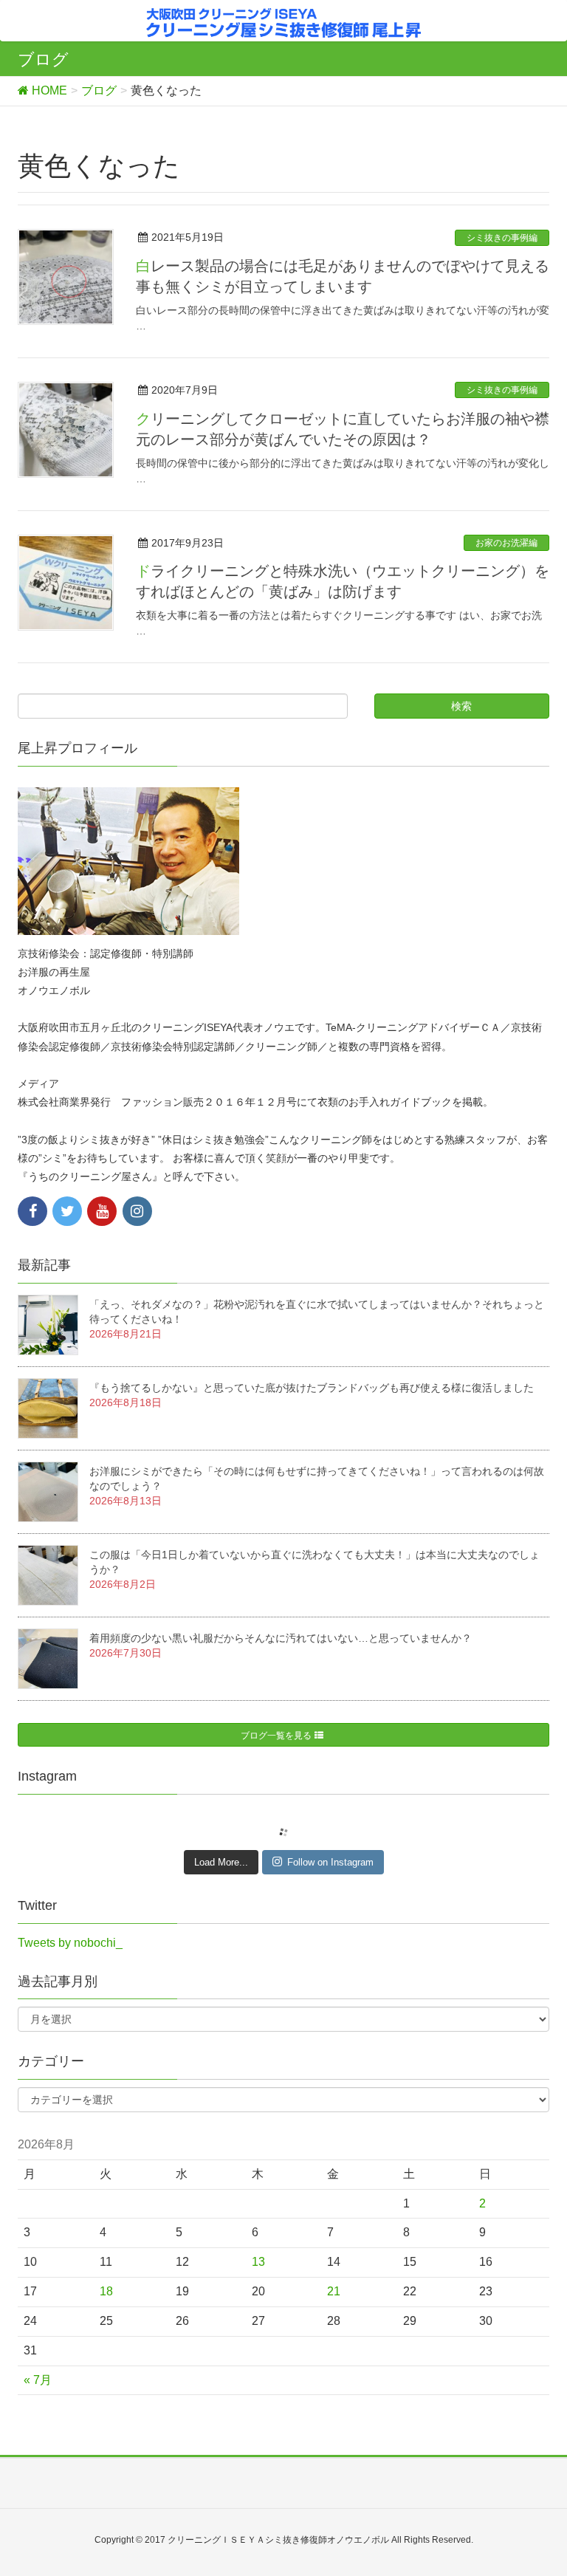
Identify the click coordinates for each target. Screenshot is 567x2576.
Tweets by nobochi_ (70, 1943)
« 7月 (38, 2380)
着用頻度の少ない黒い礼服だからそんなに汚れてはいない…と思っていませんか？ (281, 1638)
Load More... (221, 1862)
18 (106, 2291)
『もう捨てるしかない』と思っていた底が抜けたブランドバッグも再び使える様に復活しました (312, 1388)
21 (334, 2291)
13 (258, 2262)
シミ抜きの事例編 (502, 238)
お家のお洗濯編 (506, 543)
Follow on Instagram (330, 1862)
